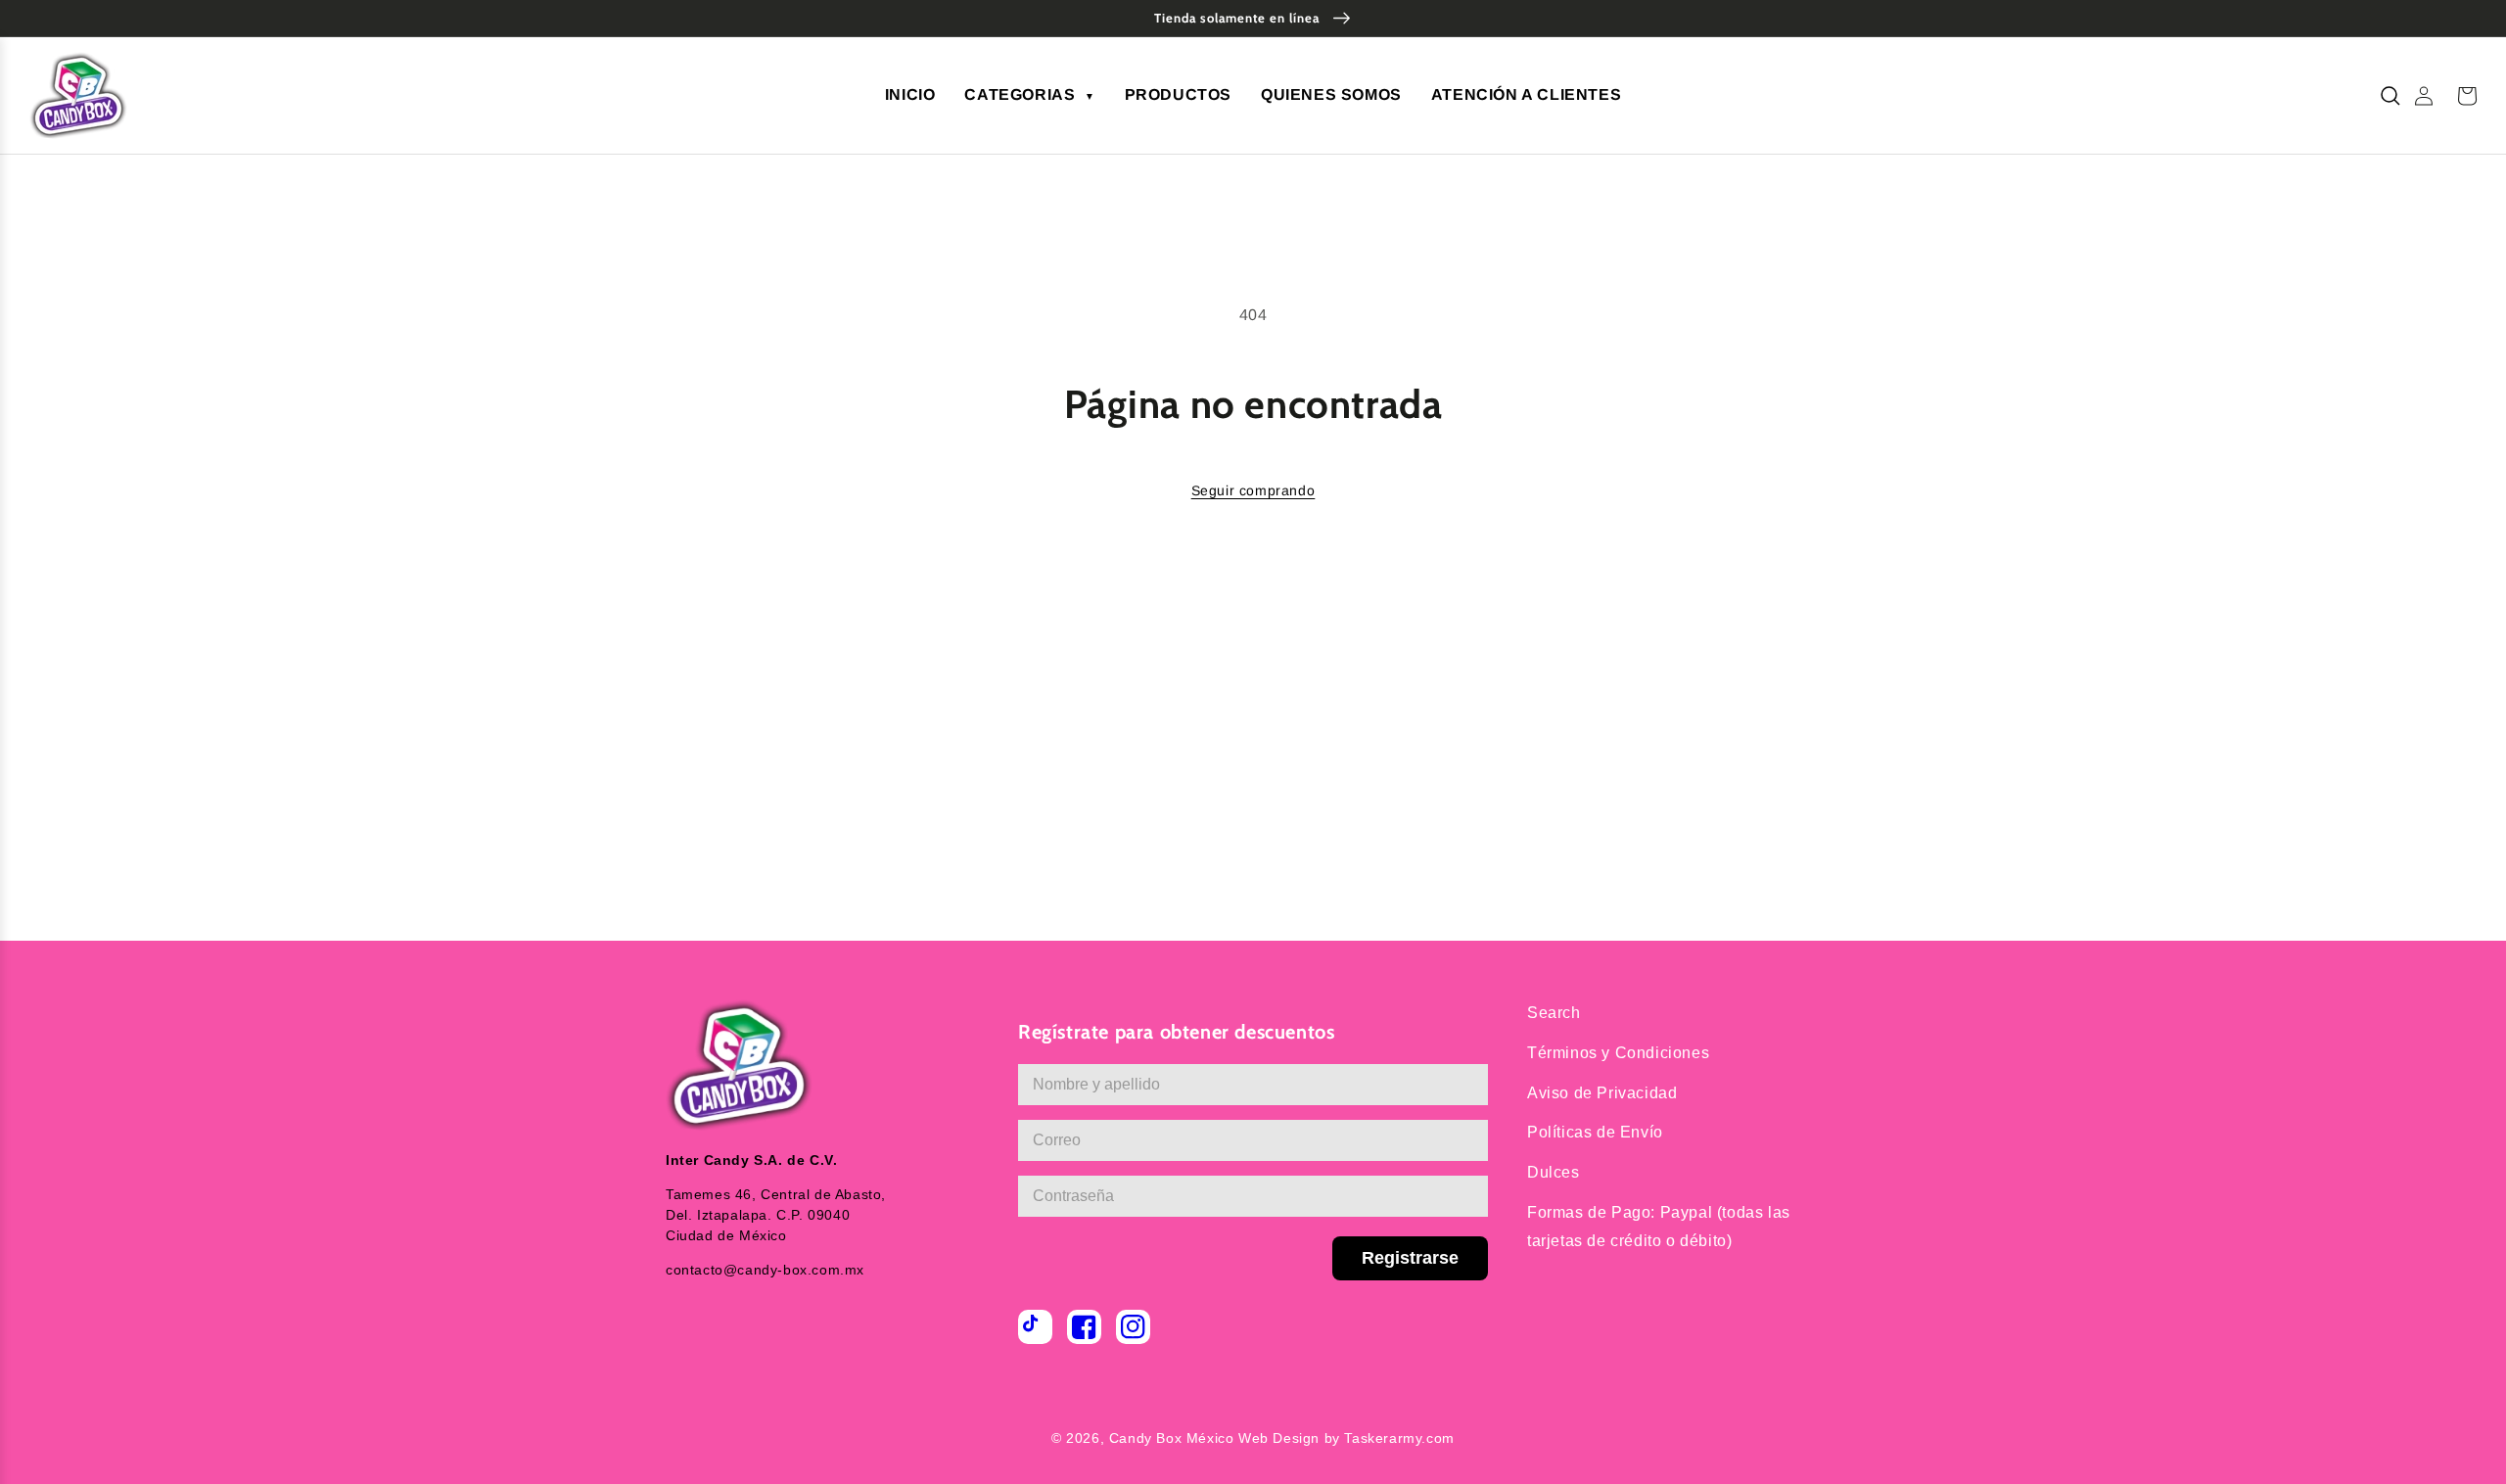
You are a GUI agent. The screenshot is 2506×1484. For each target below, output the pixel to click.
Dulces (1554, 1172)
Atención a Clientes (1526, 94)
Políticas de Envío (1595, 1132)
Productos (1178, 94)
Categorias (1029, 94)
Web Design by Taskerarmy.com (1346, 1438)
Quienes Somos (1331, 94)
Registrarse (1410, 1258)
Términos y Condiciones (1618, 1053)
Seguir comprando (1253, 490)
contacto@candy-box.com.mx (765, 1270)
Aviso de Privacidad (1602, 1093)
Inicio (910, 94)
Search (1554, 1013)
